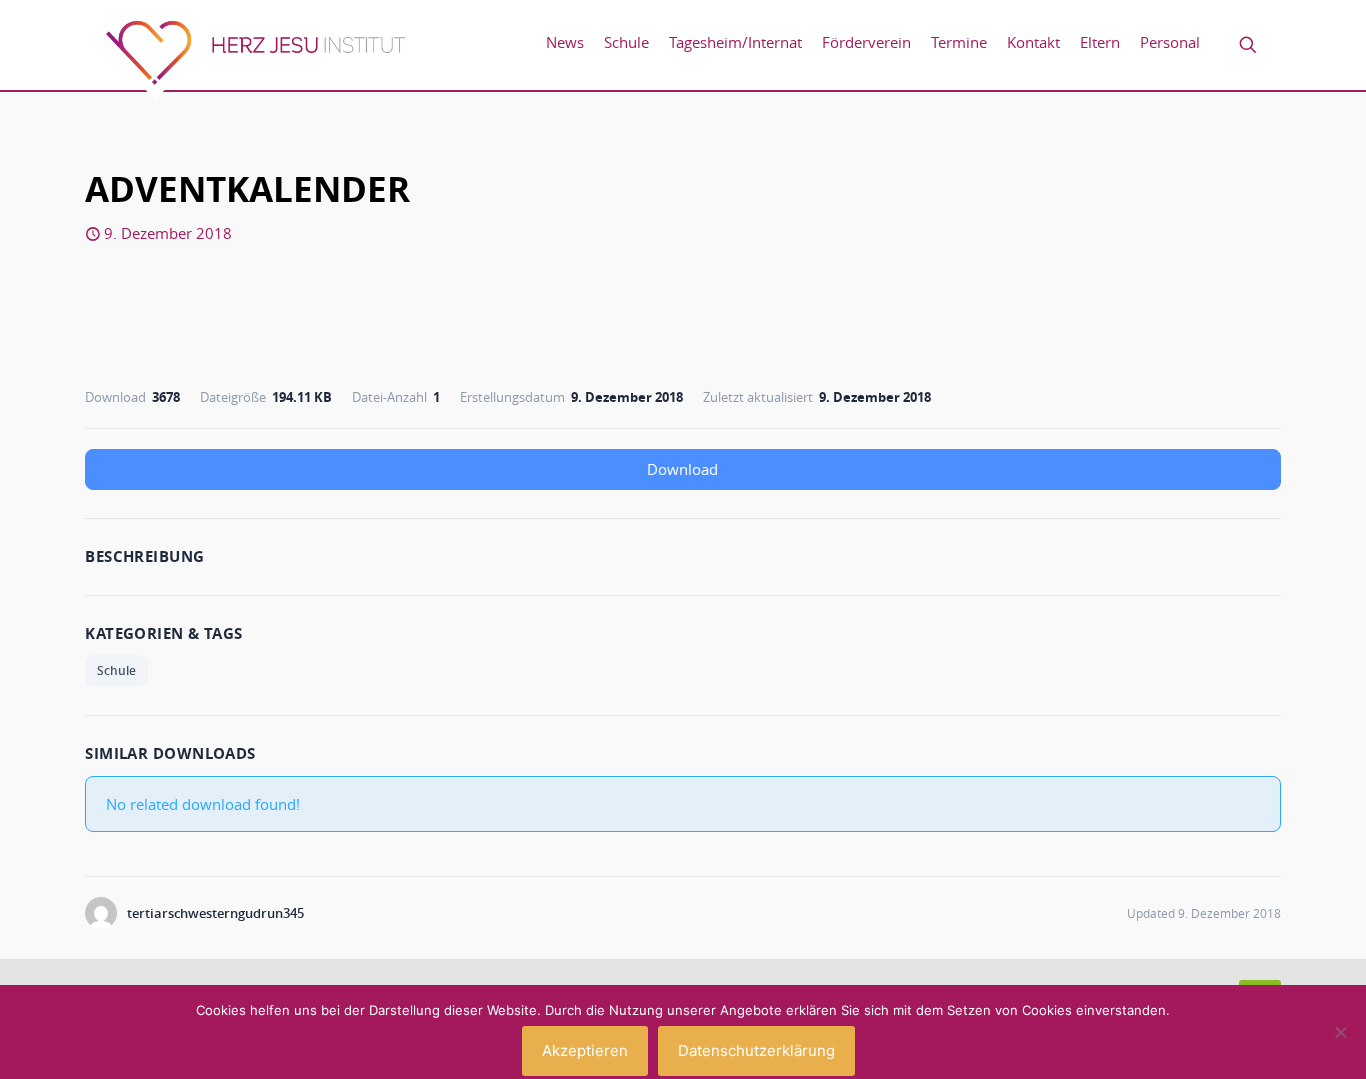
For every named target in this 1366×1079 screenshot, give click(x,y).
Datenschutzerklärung (756, 1050)
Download (682, 469)
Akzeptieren (585, 1050)
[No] (1341, 1032)
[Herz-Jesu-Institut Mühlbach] (255, 59)
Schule (116, 670)
